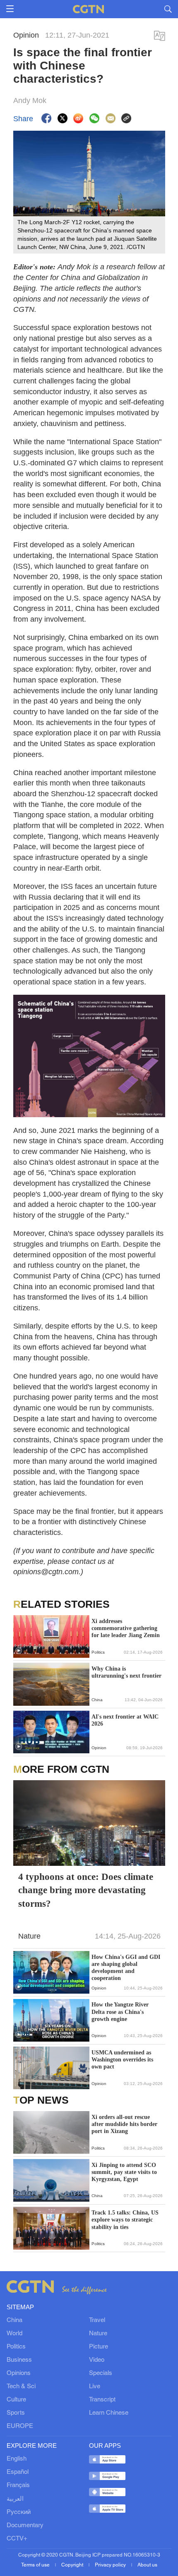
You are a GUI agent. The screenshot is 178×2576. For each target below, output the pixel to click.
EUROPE (20, 2426)
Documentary (25, 2526)
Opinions (19, 2373)
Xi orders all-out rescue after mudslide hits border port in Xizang (124, 2124)
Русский (19, 2512)
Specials (101, 2373)
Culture (16, 2400)
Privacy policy (111, 2565)
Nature (98, 2334)
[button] (19, 1651)
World (14, 2334)
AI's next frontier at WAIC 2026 (125, 1720)
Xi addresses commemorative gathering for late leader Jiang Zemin (126, 1628)
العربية (15, 2499)
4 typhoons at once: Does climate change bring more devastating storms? (86, 1890)
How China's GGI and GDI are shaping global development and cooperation (126, 1968)
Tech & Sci (21, 2387)
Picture (99, 2347)
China (14, 2320)
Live (95, 2387)
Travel (97, 2320)
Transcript (102, 2400)
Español (18, 2472)
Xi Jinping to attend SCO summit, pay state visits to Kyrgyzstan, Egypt (124, 2172)
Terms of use (36, 2565)
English (17, 2459)
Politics (16, 2347)
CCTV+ (17, 2539)
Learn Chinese (109, 2413)
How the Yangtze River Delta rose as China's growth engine (120, 2012)
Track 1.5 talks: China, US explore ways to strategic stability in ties (125, 2220)
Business (19, 2360)
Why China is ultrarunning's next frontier (126, 1672)
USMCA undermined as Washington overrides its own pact (122, 2060)
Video (97, 2360)
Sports (16, 2413)
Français (18, 2485)
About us (147, 2565)
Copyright (73, 2565)
